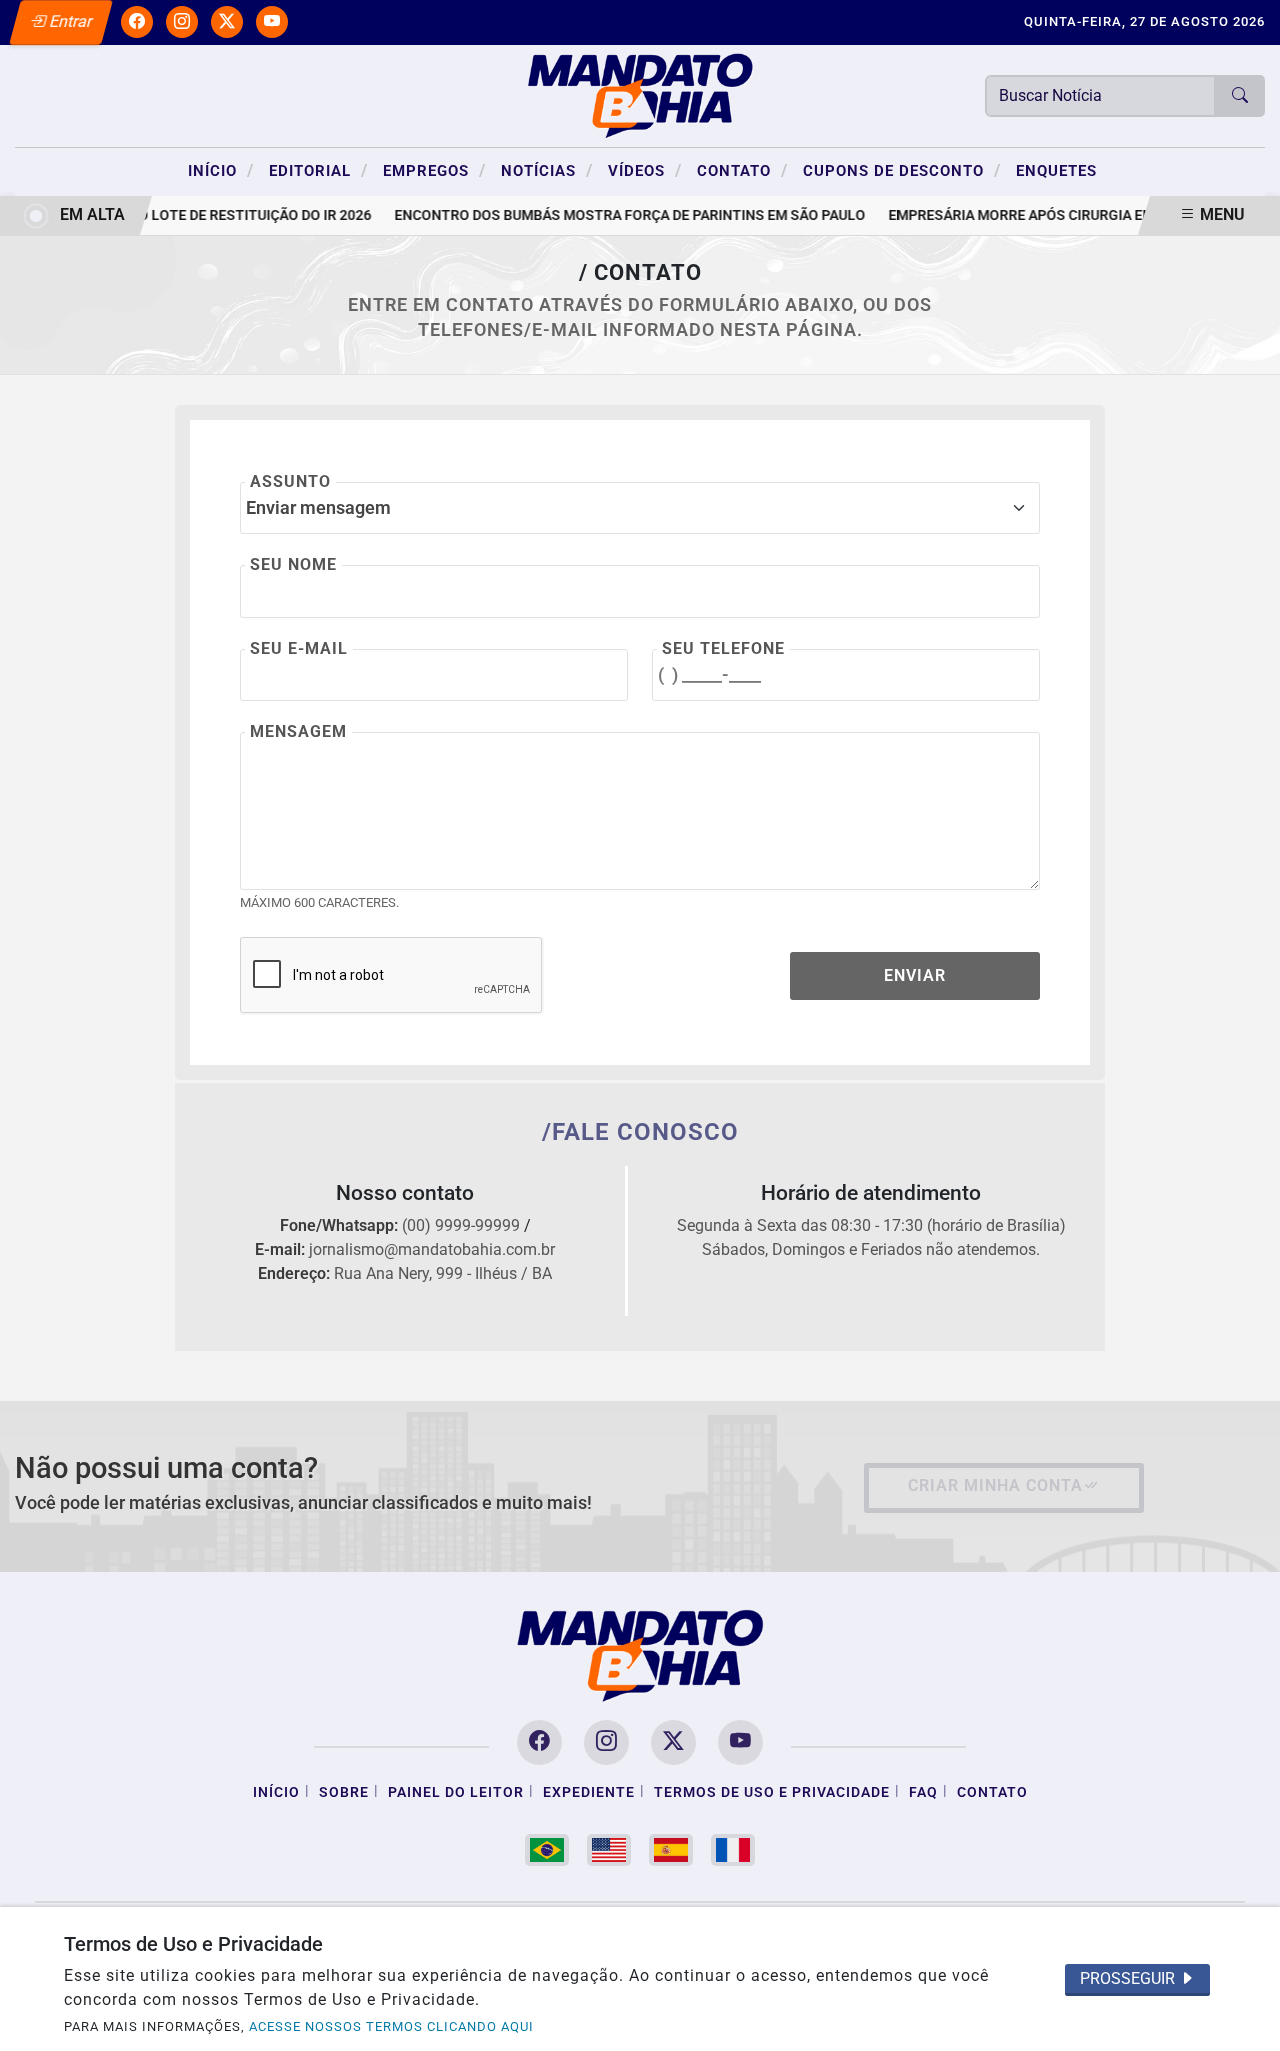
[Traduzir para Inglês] (609, 1850)
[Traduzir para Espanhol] (671, 1850)
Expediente (589, 1792)
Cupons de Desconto (902, 170)
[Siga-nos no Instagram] (606, 1742)
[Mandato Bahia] (640, 94)
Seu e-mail (299, 648)
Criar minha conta (995, 1485)
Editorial (318, 170)
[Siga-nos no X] (673, 1742)
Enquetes (1056, 171)
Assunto (290, 481)
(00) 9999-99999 (461, 1225)
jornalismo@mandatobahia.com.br (432, 1249)
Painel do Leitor (456, 1792)
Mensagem (298, 731)
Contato (742, 170)
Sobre (344, 1792)
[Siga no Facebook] (137, 22)
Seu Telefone (723, 648)
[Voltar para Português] (547, 1850)
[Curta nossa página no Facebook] (539, 1742)
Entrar (69, 21)
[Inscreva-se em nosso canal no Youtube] (740, 1742)
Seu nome (293, 564)
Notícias (547, 170)
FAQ (923, 1792)
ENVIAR (915, 975)
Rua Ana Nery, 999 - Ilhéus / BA (443, 1273)
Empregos (434, 170)
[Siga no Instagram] (182, 22)
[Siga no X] (227, 22)
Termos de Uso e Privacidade (772, 1792)
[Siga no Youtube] (272, 22)
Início (221, 170)
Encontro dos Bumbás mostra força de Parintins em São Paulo (622, 215)
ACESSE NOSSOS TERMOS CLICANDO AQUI (391, 2026)
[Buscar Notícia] (1240, 96)
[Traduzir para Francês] (733, 1850)
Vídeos (645, 170)
